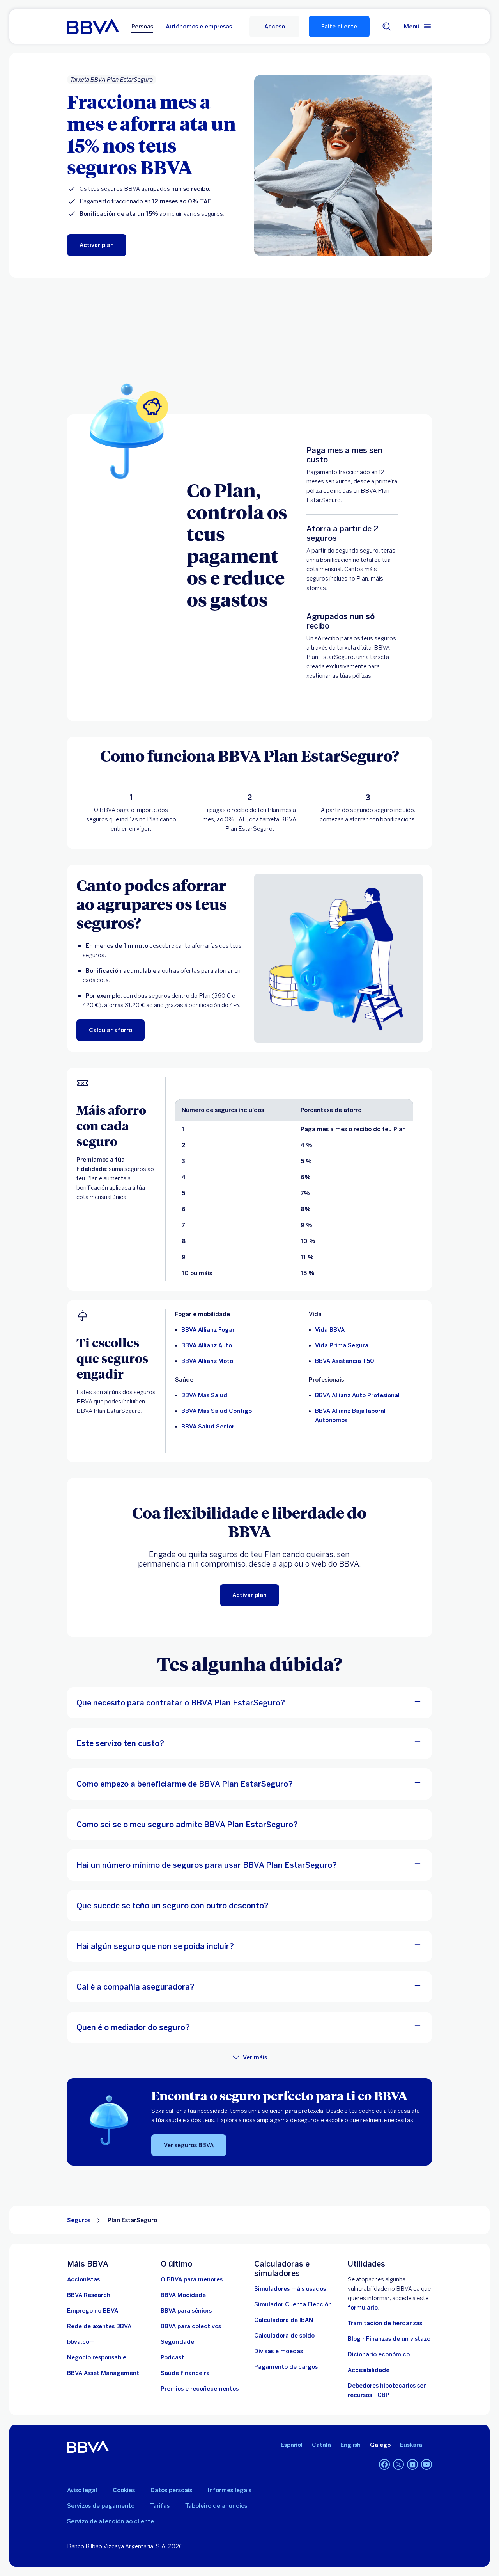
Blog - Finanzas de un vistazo (389, 2339)
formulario (363, 2308)
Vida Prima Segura (342, 1345)
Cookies (124, 2490)
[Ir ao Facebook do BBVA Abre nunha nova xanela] (384, 2464)
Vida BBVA (330, 1330)
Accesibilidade (369, 2370)
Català (321, 2445)
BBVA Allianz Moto (207, 1361)
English (350, 2445)
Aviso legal (82, 2490)
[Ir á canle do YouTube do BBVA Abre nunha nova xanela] (426, 2464)
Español (292, 2445)
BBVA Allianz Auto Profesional (357, 1395)
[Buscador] (387, 27)
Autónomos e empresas (199, 27)
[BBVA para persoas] (93, 27)
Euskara (411, 2445)
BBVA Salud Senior (208, 1427)
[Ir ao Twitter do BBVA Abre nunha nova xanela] (398, 2464)
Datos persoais (171, 2490)
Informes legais (230, 2490)
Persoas (142, 27)
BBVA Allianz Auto (207, 1345)
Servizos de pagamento (101, 2506)
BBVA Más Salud (204, 1395)
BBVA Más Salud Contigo (217, 1411)
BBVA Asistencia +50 (345, 1361)
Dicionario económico (379, 2354)
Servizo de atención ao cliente (111, 2521)
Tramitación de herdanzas (385, 2323)
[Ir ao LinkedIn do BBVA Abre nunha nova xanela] (412, 2464)
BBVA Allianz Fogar (208, 1330)
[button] (274, 27)
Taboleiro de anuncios (216, 2506)
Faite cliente (339, 27)
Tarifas (160, 2506)
